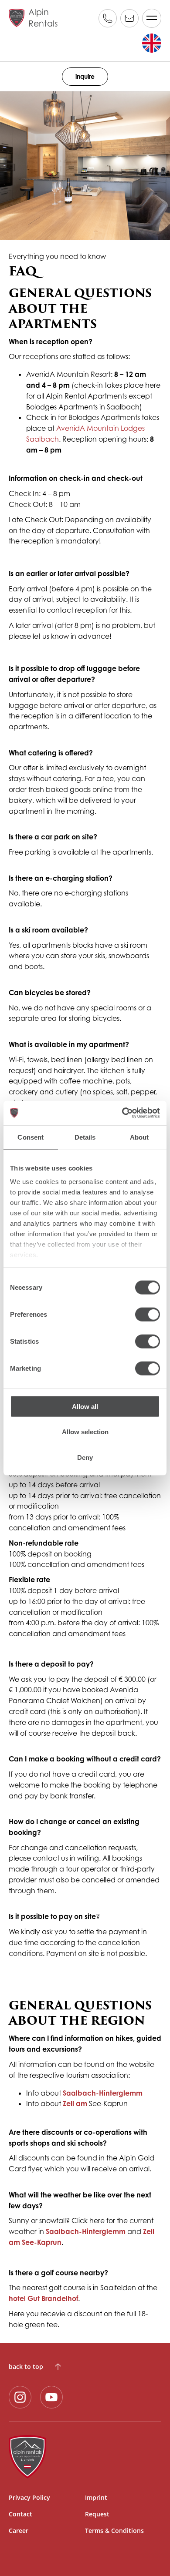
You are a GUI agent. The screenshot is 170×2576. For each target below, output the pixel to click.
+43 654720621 (108, 18)
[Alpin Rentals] (85, 2457)
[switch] (148, 1314)
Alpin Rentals (43, 18)
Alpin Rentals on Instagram (20, 2397)
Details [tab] (85, 1137)
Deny (85, 1457)
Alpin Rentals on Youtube (51, 2397)
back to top (26, 2366)
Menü (152, 18)
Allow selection (85, 1432)
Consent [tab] (31, 1137)
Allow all (85, 1406)
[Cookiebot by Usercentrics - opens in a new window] (122, 1113)
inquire (85, 76)
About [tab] (139, 1137)
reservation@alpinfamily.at (129, 18)
